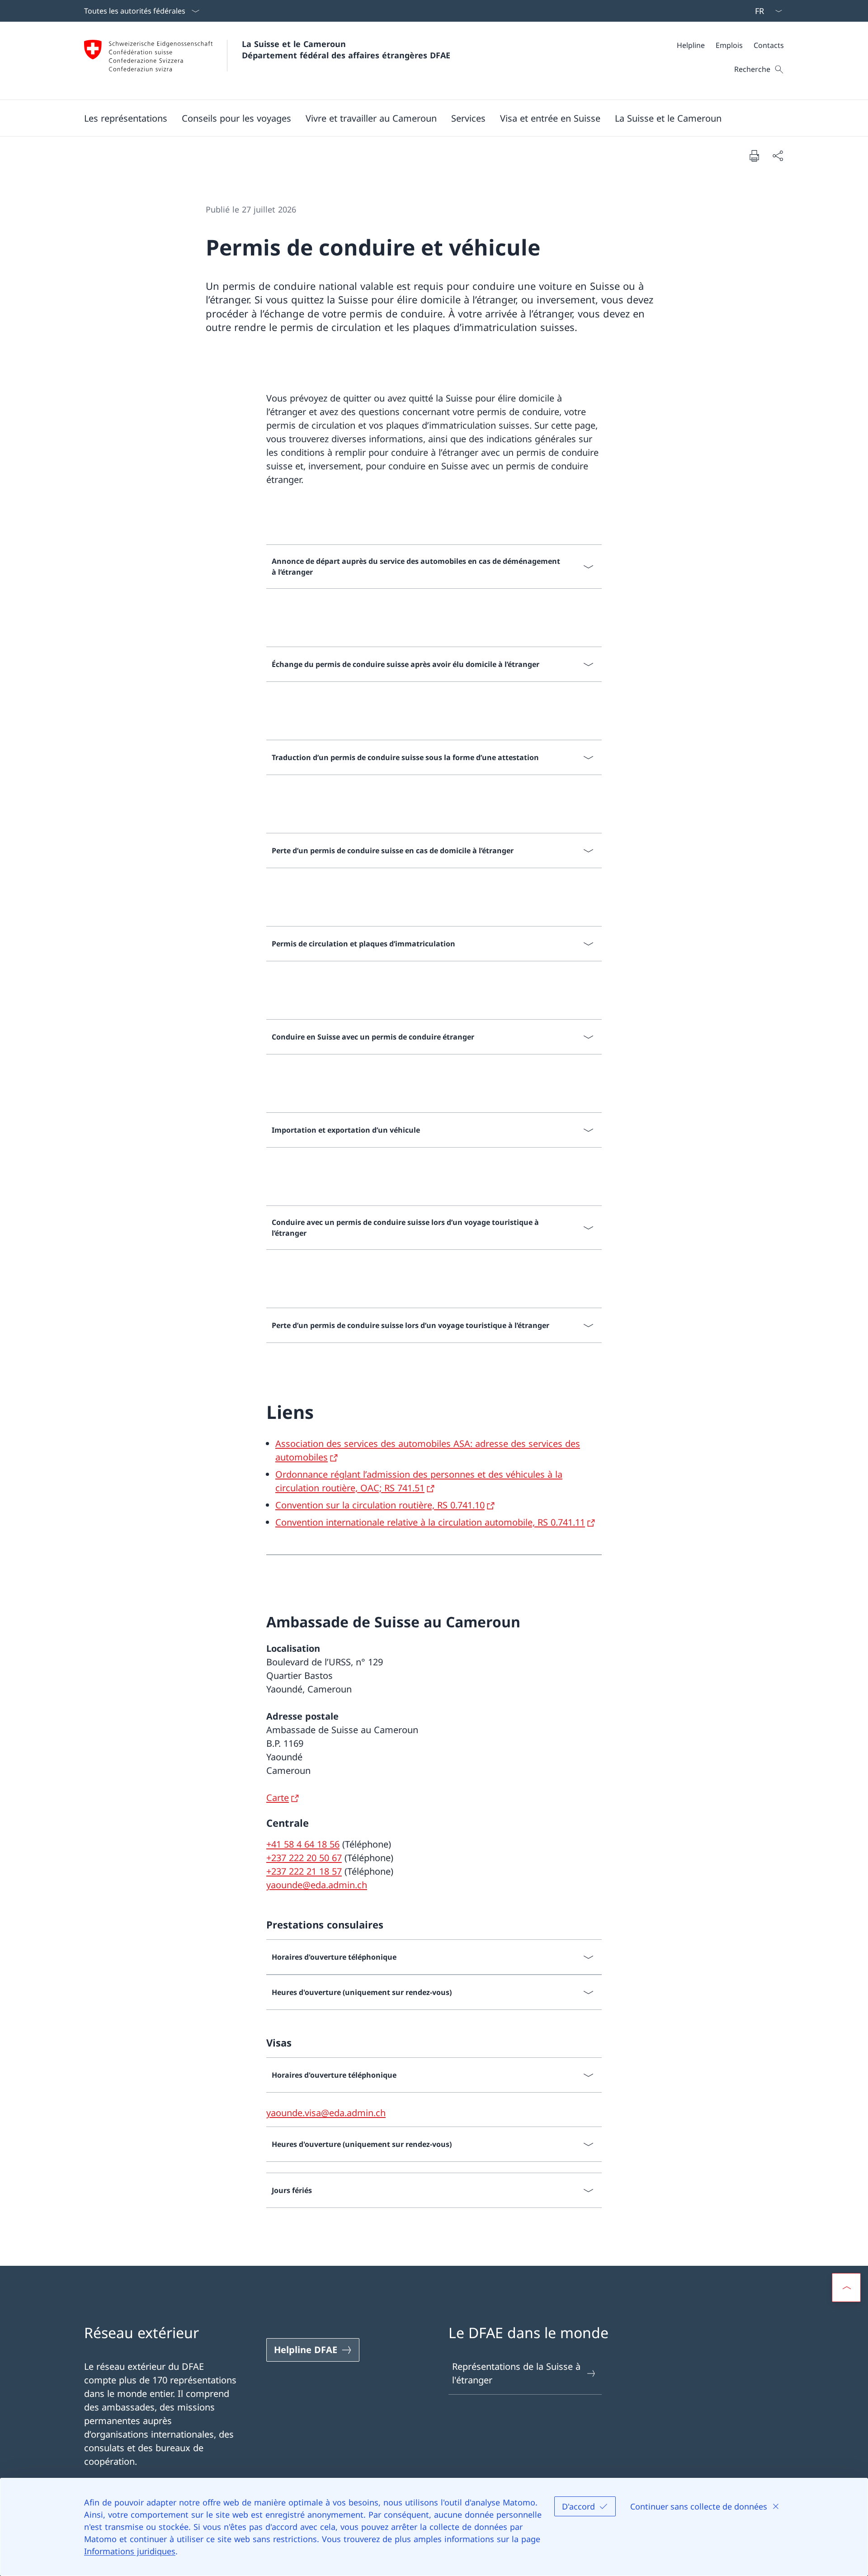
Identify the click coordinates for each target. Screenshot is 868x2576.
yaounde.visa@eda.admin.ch (326, 2113)
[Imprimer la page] (754, 156)
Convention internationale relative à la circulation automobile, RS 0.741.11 (430, 1522)
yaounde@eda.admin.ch (317, 1885)
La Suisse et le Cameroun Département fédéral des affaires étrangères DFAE (346, 50)
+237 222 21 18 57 (304, 1871)
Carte (278, 1798)
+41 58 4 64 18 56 (303, 1844)
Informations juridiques (130, 2551)
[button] (126, 118)
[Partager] (778, 156)
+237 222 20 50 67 (304, 1858)
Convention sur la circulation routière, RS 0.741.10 (380, 1505)
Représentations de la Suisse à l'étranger (516, 2373)
